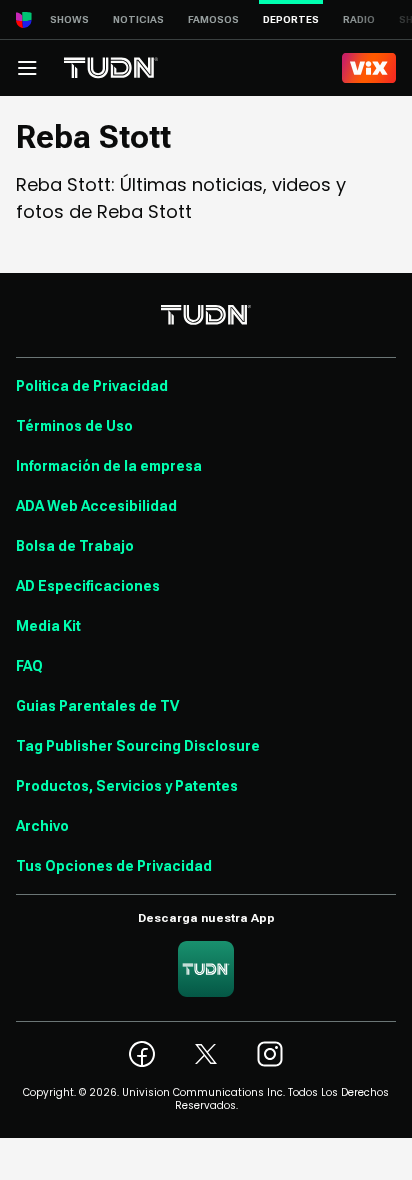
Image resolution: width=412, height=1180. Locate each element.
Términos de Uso (74, 426)
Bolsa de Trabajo (75, 546)
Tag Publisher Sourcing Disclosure (138, 746)
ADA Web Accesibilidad (96, 506)
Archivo (42, 826)
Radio (359, 19)
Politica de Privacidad (92, 386)
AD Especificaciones (88, 586)
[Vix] (369, 68)
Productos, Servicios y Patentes (127, 786)
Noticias (138, 19)
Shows (69, 19)
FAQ (29, 666)
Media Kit (48, 626)
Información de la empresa (109, 466)
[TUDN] (111, 68)
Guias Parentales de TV (97, 706)
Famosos (213, 19)
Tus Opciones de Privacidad (114, 866)
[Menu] (27, 68)
